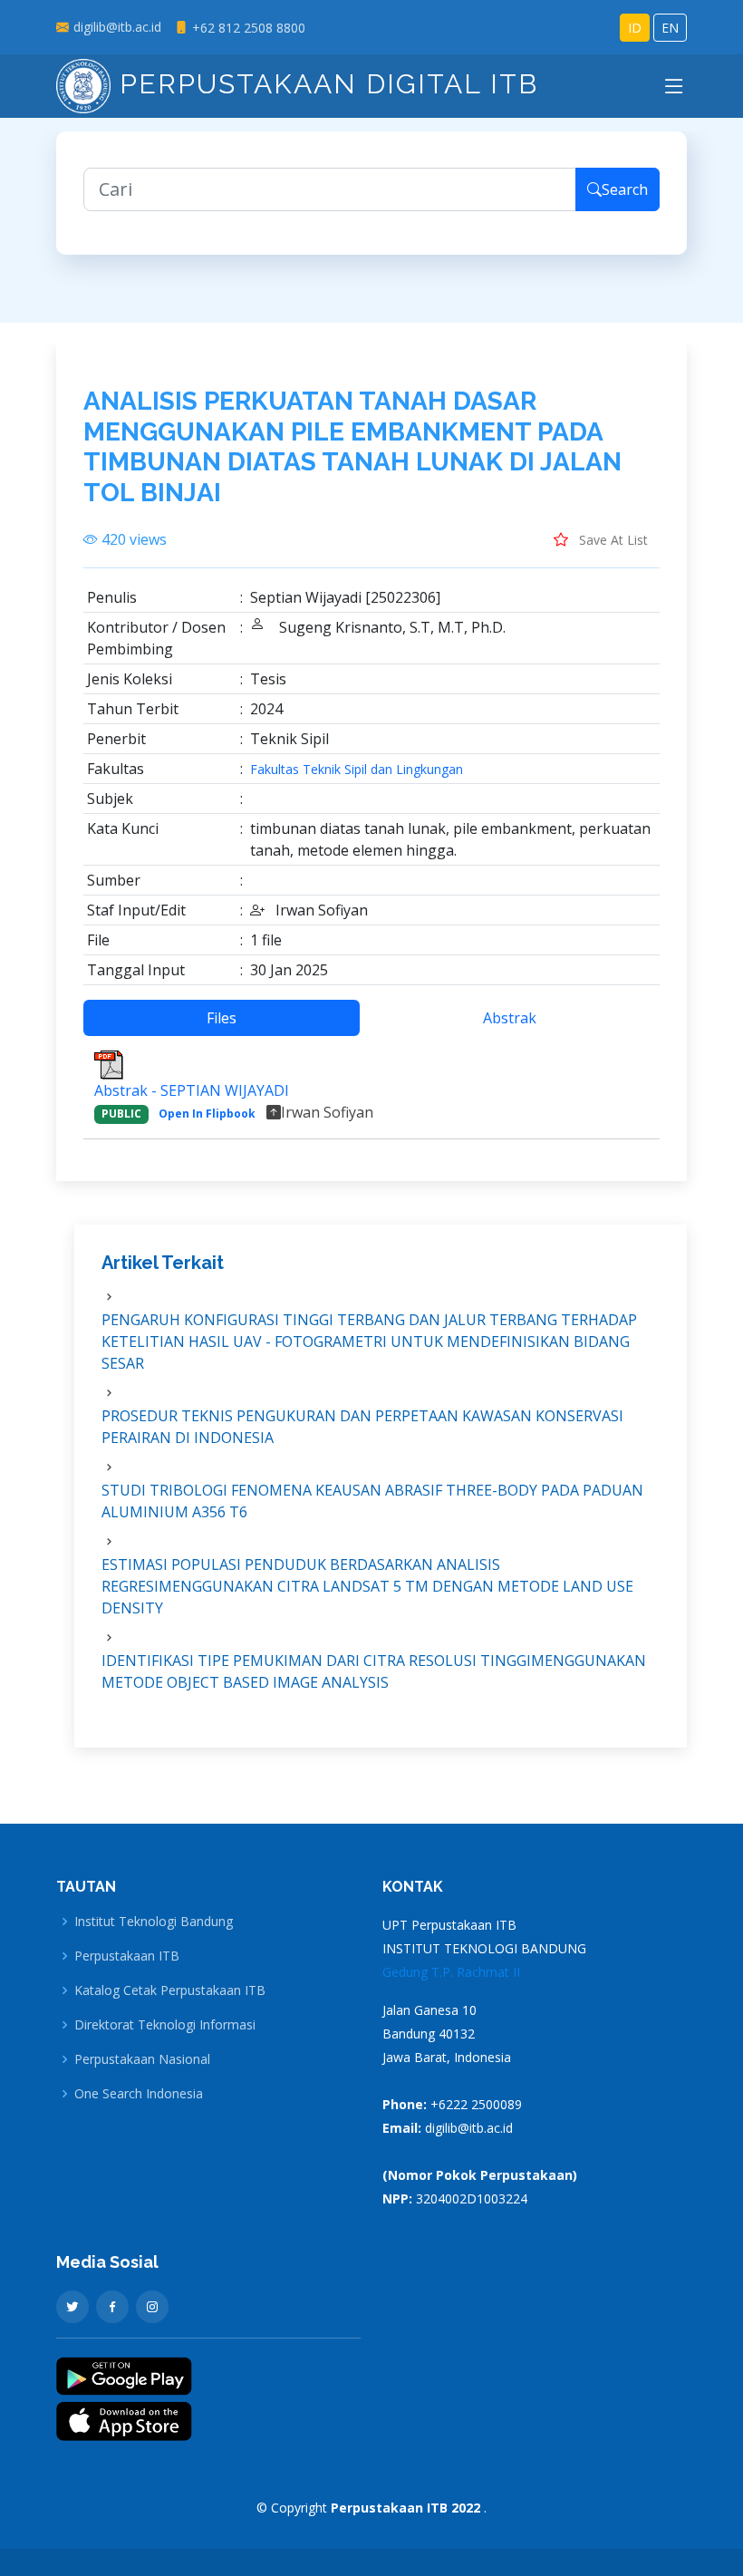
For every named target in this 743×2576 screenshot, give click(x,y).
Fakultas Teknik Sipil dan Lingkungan (357, 770)
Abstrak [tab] (510, 1018)
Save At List (612, 540)
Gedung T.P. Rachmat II (451, 1972)
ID (635, 28)
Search (625, 189)
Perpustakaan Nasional (142, 2059)
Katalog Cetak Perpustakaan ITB (170, 1990)
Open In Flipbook (207, 1114)
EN (670, 28)
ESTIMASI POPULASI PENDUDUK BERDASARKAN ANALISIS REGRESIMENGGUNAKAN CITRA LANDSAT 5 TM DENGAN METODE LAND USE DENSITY (367, 1586)
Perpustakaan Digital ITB (324, 84)
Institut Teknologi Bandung (154, 1922)
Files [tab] (222, 1018)
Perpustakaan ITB (127, 1956)
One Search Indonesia (139, 2094)
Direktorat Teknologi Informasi (165, 2025)
